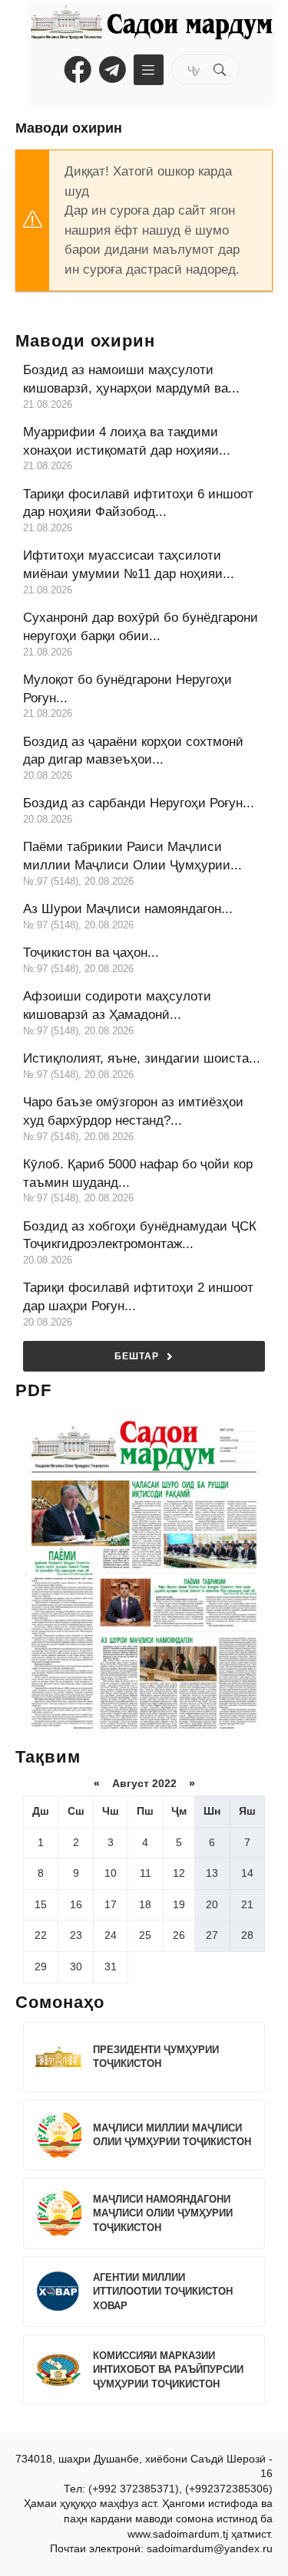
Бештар (137, 1356)
